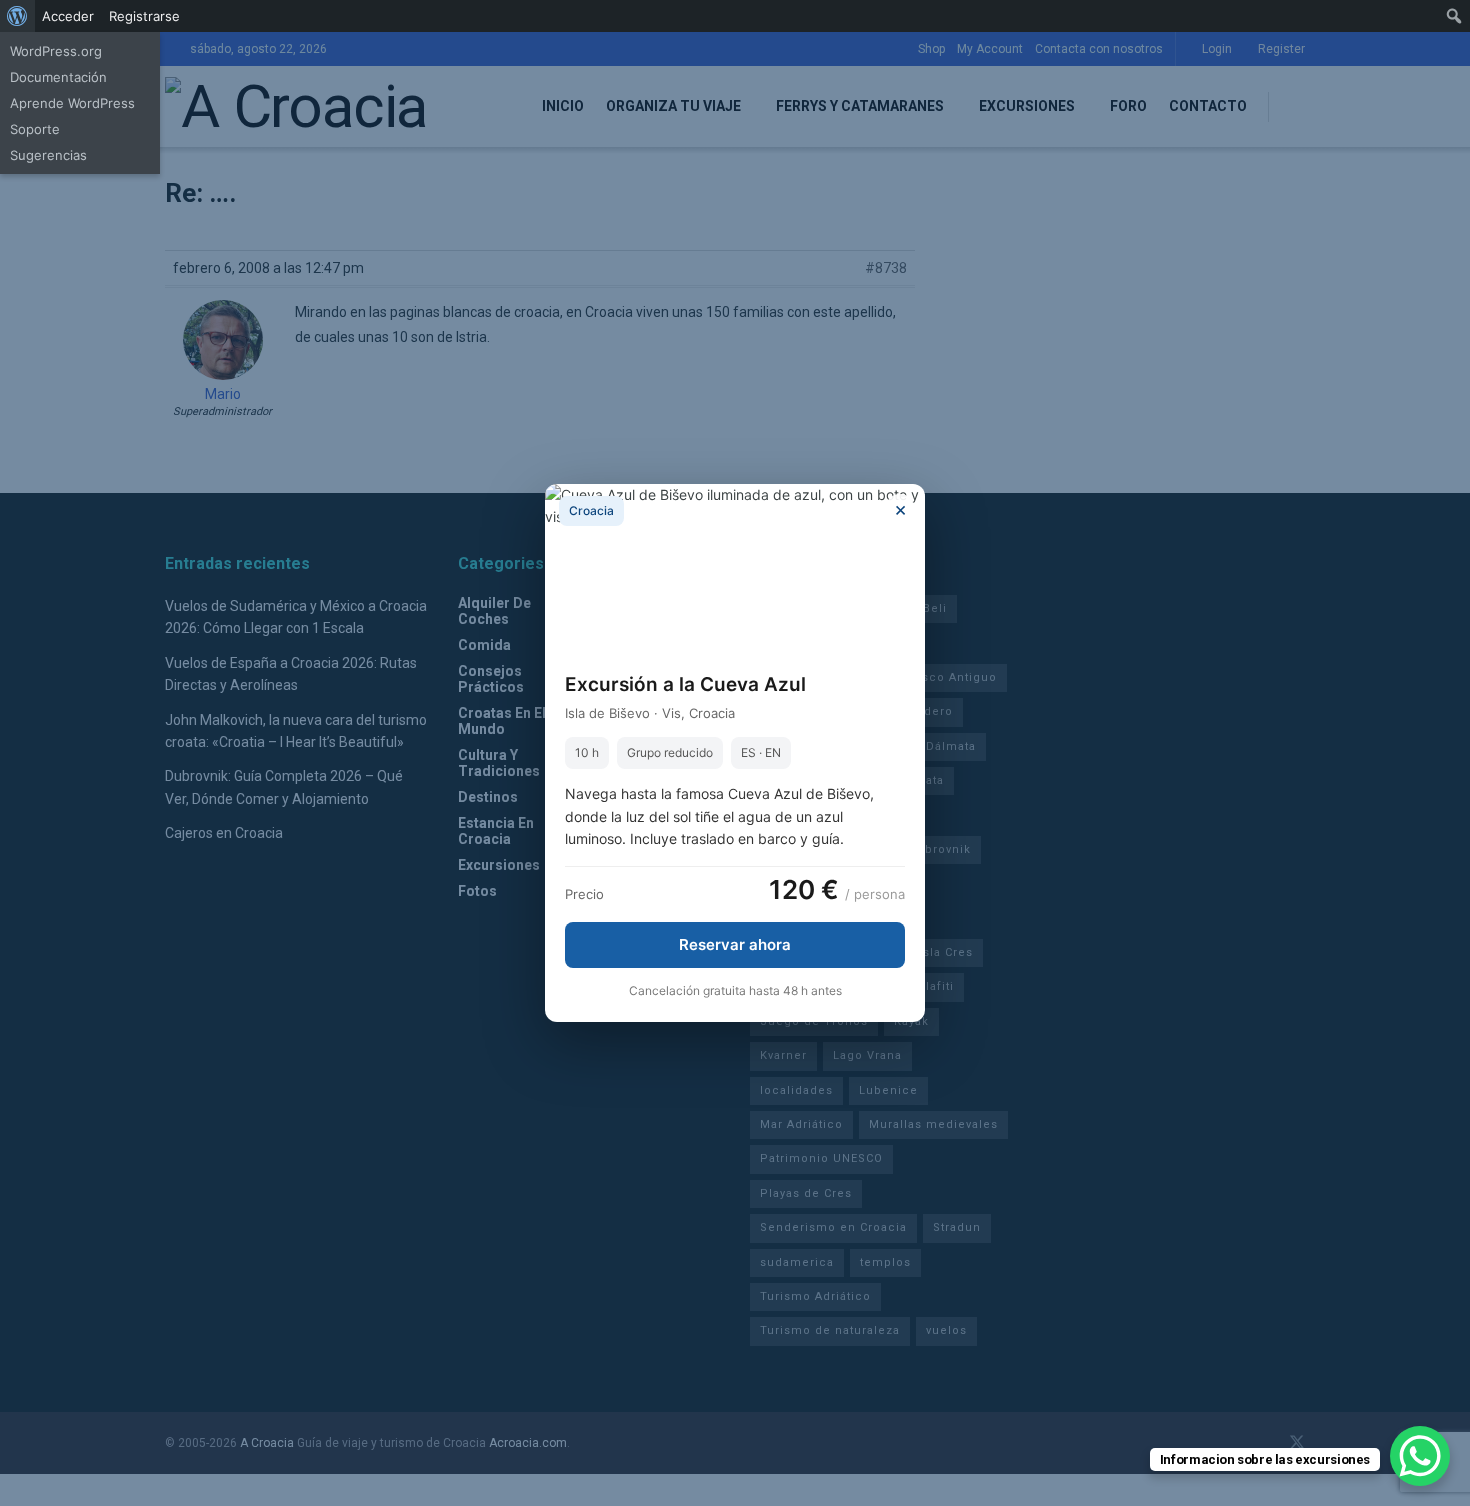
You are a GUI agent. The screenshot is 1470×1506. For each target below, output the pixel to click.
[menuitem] (17, 16)
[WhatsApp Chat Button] (1420, 1456)
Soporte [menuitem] (35, 129)
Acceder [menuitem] (68, 16)
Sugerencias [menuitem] (48, 155)
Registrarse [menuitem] (144, 16)
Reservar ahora (735, 944)
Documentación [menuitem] (58, 77)
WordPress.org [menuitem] (56, 51)
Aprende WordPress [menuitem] (72, 103)
